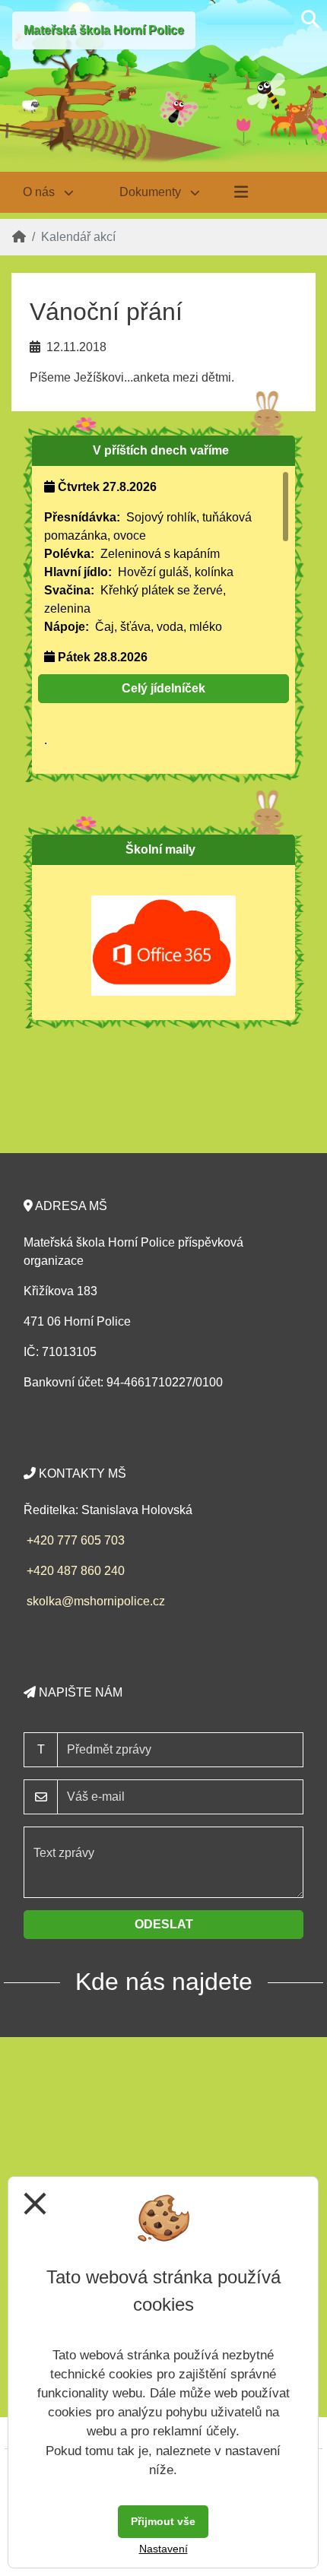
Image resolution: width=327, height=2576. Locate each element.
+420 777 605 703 (76, 1540)
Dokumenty (152, 192)
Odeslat (164, 1924)
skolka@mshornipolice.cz (96, 1601)
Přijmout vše (163, 2521)
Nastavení (163, 2549)
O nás (40, 192)
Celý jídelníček (163, 688)
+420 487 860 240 (76, 1571)
